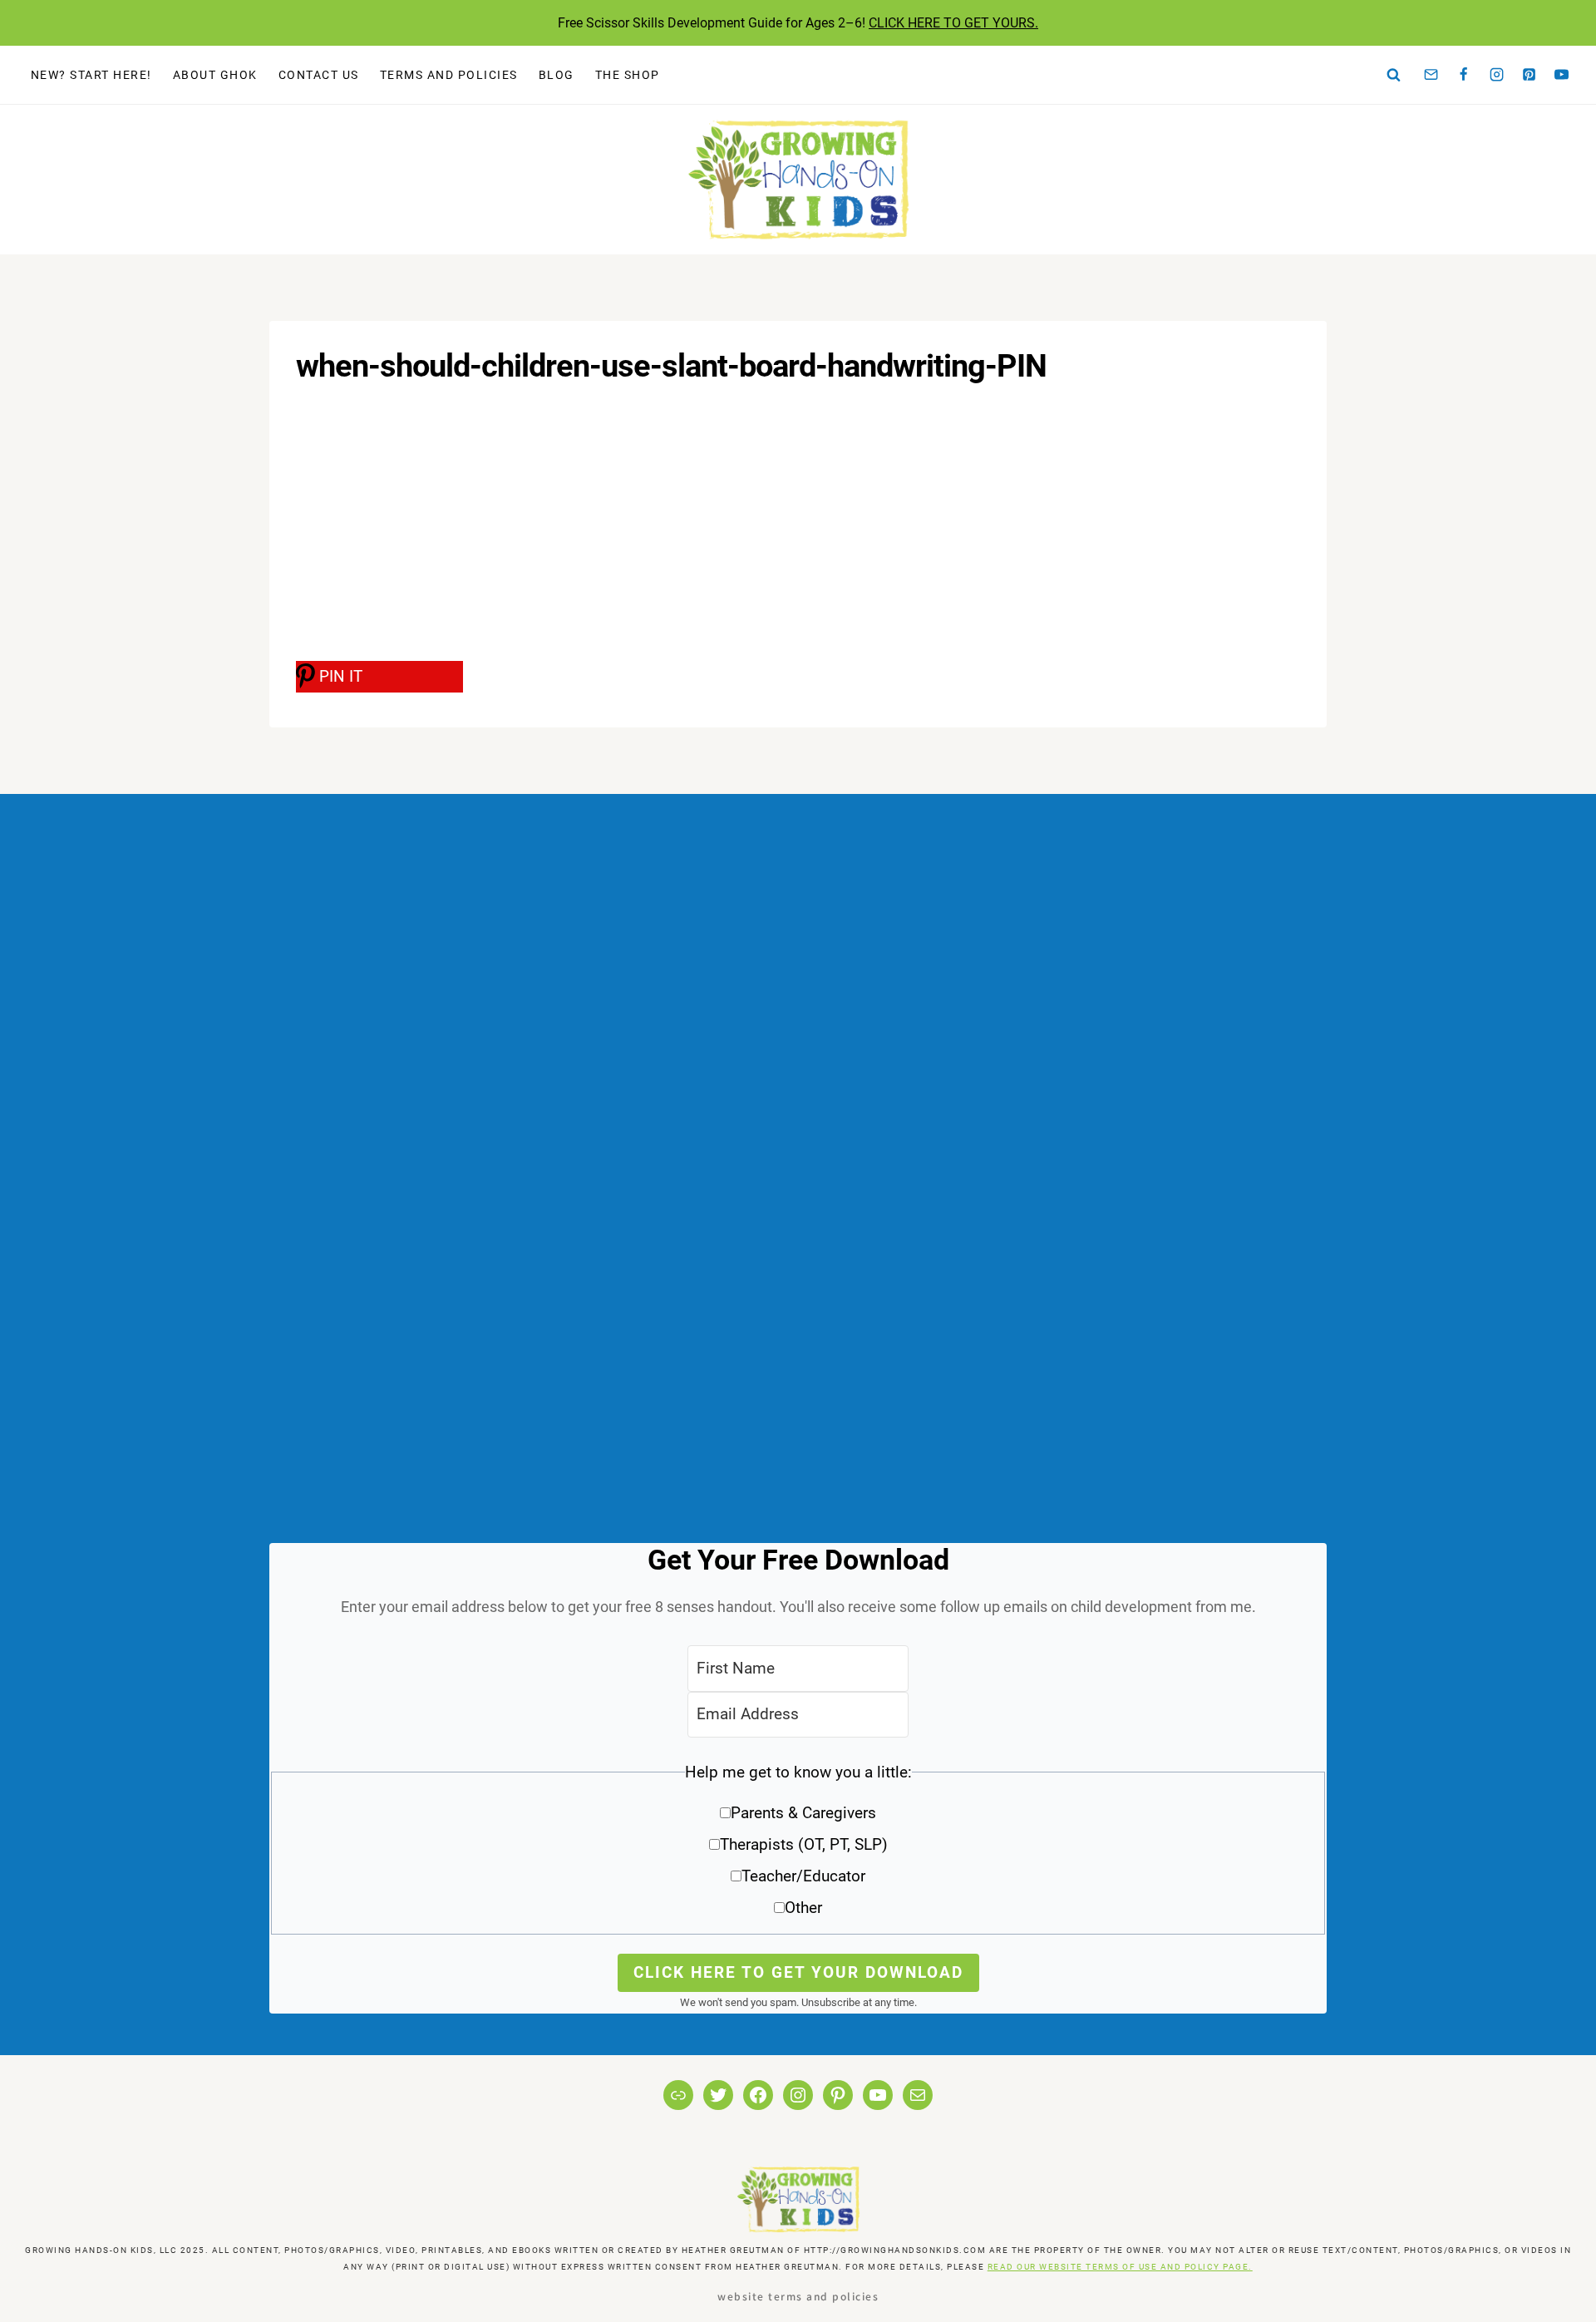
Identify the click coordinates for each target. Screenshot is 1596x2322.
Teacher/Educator (803, 1876)
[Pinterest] (1529, 75)
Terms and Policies (449, 75)
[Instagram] (1496, 75)
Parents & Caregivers (803, 1813)
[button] (798, 1846)
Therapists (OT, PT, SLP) (804, 1844)
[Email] (1431, 75)
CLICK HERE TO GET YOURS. (953, 23)
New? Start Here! (91, 75)
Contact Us (319, 75)
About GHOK (215, 75)
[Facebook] (1464, 75)
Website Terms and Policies (798, 2296)
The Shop (628, 75)
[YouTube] (1562, 75)
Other (803, 1908)
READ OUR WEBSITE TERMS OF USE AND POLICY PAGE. (1120, 2267)
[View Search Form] (1394, 75)
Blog (557, 75)
